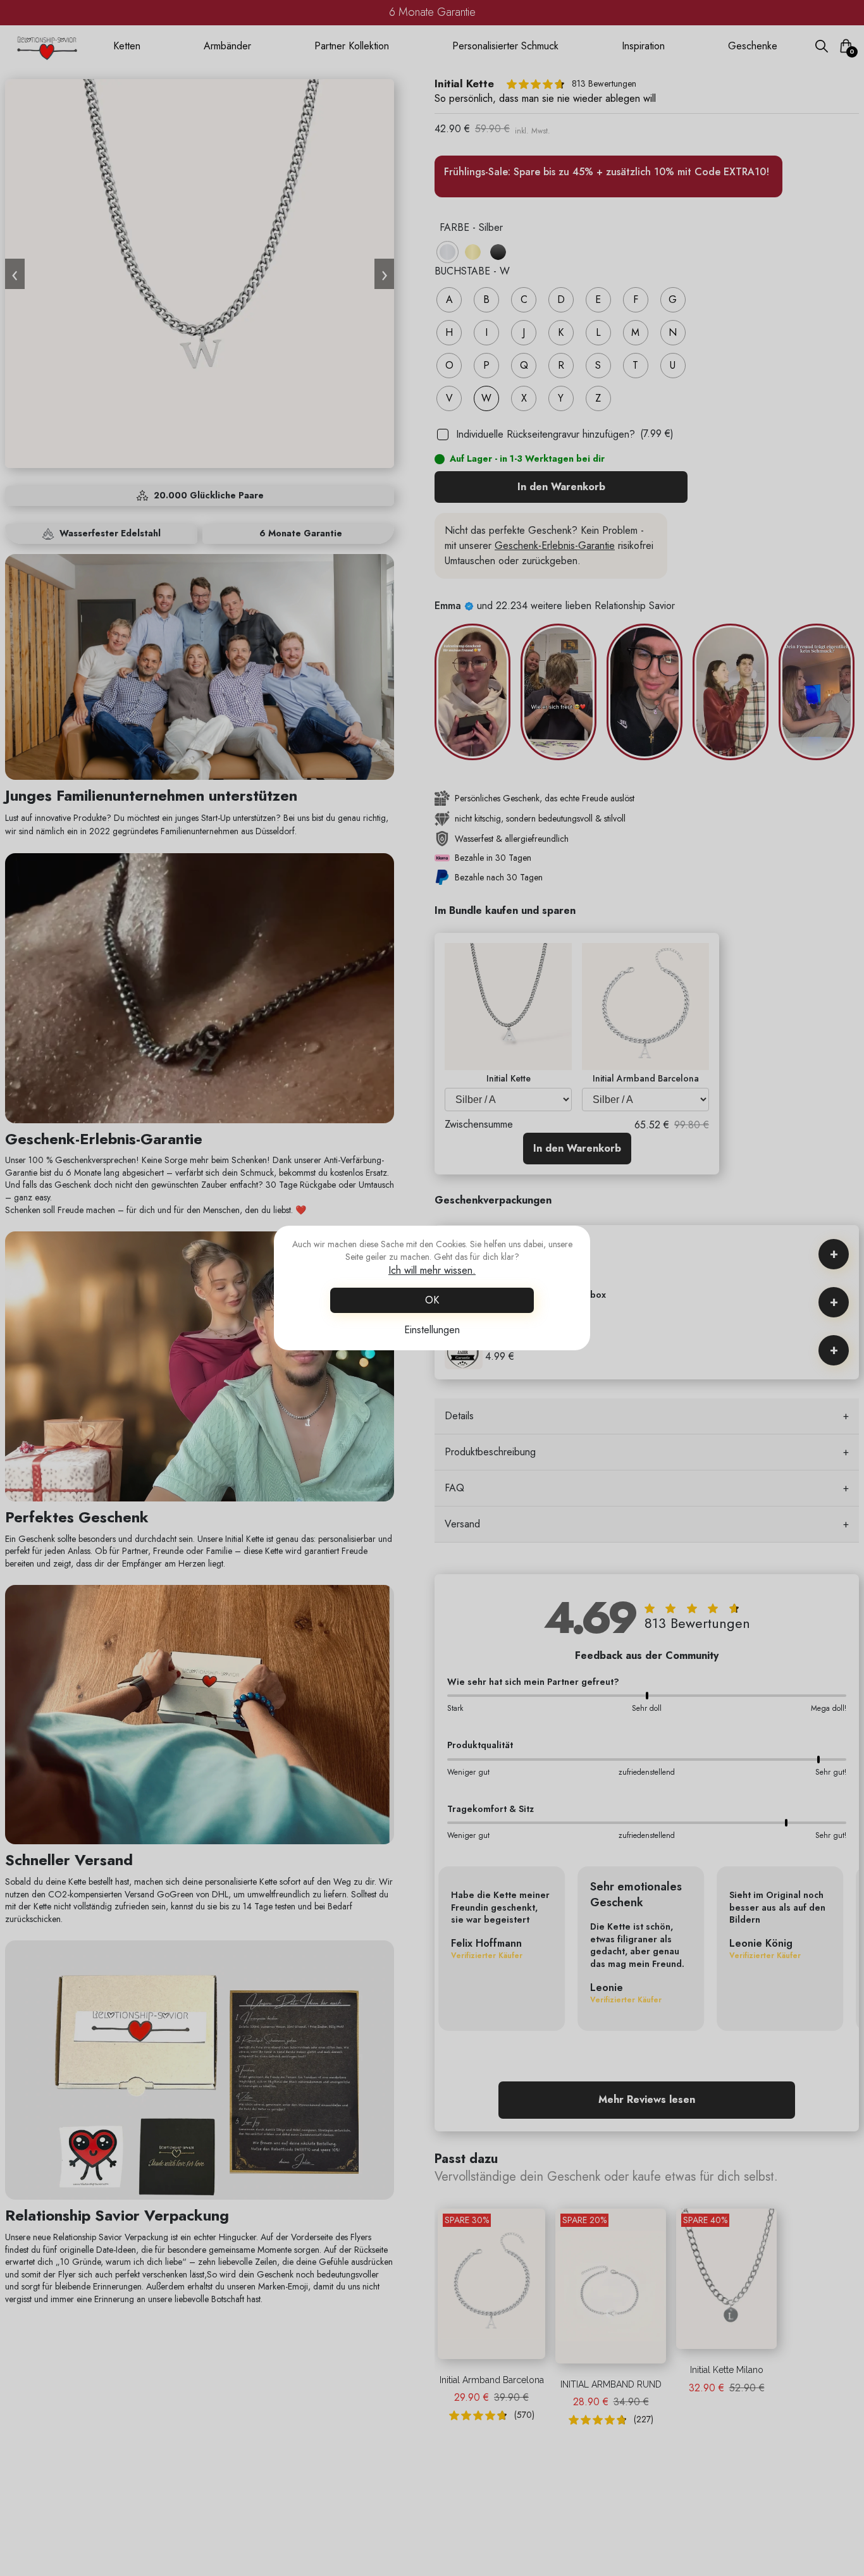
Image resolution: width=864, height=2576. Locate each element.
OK (432, 1300)
